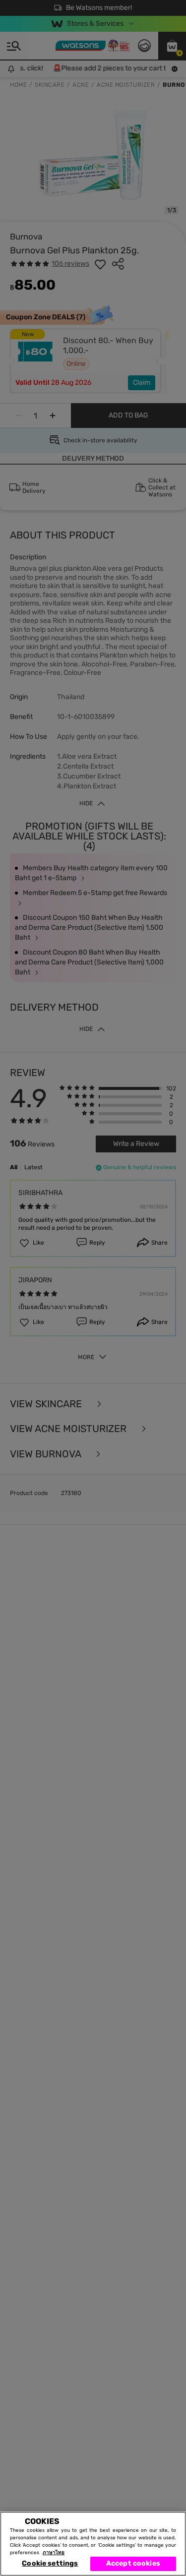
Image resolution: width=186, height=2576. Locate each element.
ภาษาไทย (54, 2553)
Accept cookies (133, 2563)
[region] (93, 2544)
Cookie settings (50, 2563)
